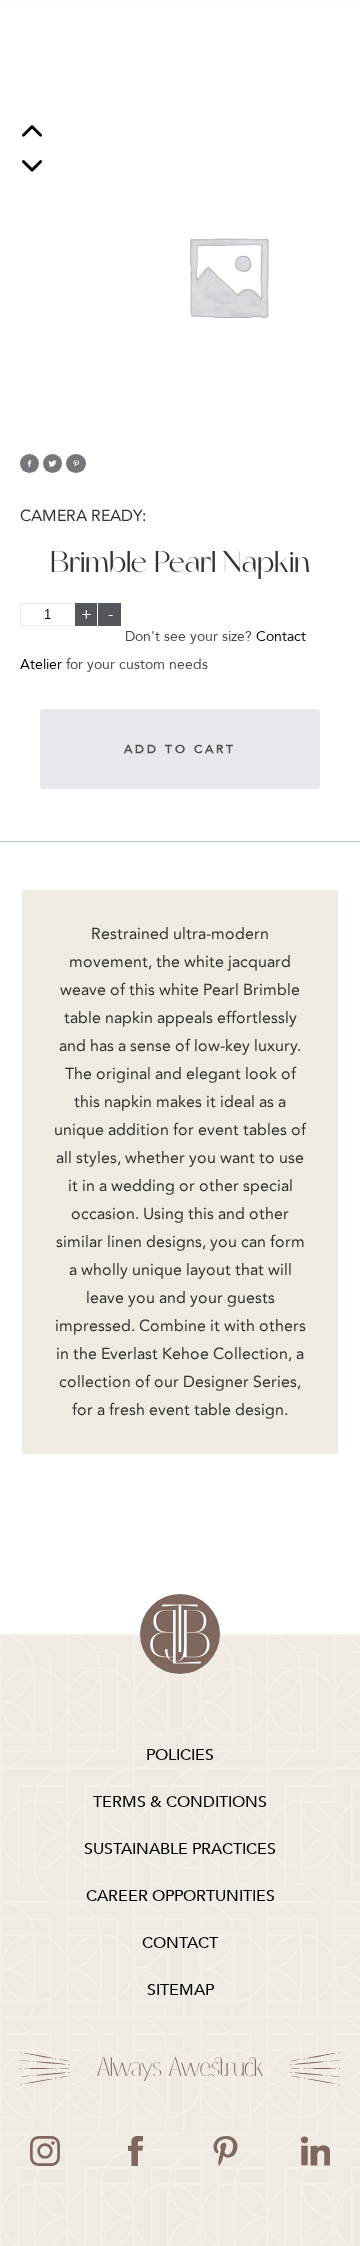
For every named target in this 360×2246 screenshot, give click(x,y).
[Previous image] (32, 133)
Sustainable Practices (180, 1849)
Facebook (135, 2151)
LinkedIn (315, 2151)
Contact (180, 1943)
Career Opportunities (180, 1896)
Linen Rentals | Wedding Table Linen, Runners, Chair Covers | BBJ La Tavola (180, 1634)
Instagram (45, 2151)
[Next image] (32, 165)
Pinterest (225, 2151)
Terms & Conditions (180, 1802)
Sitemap (180, 1990)
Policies (180, 1755)
